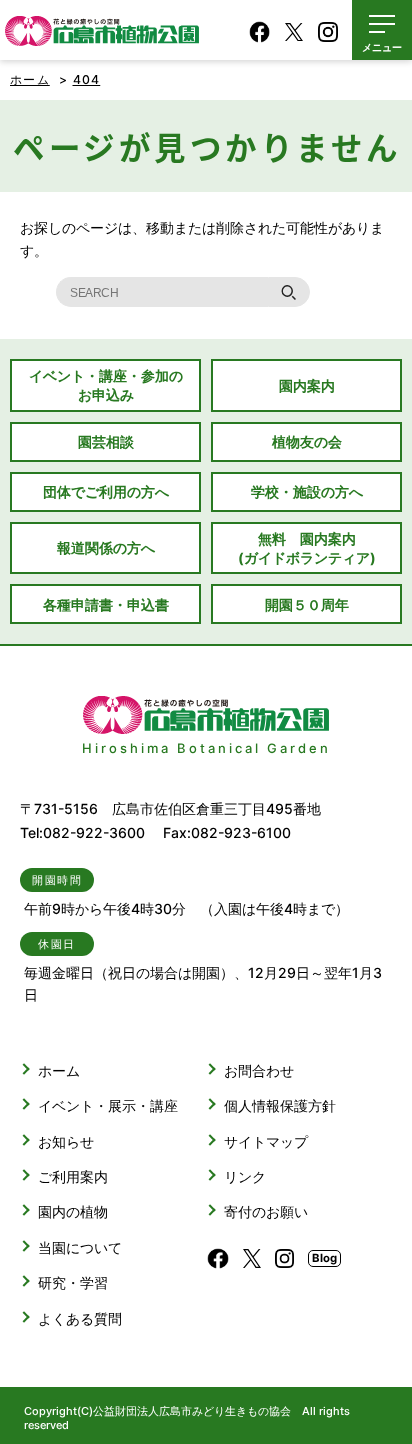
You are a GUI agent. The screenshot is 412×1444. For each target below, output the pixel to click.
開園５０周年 (307, 604)
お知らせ (66, 1141)
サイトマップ (266, 1141)
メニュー (382, 47)
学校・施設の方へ (307, 491)
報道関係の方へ (106, 547)
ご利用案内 (73, 1176)
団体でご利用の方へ (106, 491)
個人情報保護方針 (280, 1105)
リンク (245, 1176)
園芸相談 (106, 441)
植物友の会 (307, 441)
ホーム (30, 79)
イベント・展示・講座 (108, 1105)
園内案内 (307, 385)
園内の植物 (73, 1211)
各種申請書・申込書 (106, 604)
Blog (324, 1258)
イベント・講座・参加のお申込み (106, 385)
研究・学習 (73, 1282)
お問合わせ (259, 1070)
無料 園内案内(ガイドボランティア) (307, 548)
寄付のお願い (266, 1211)
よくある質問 (80, 1318)
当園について (80, 1247)
